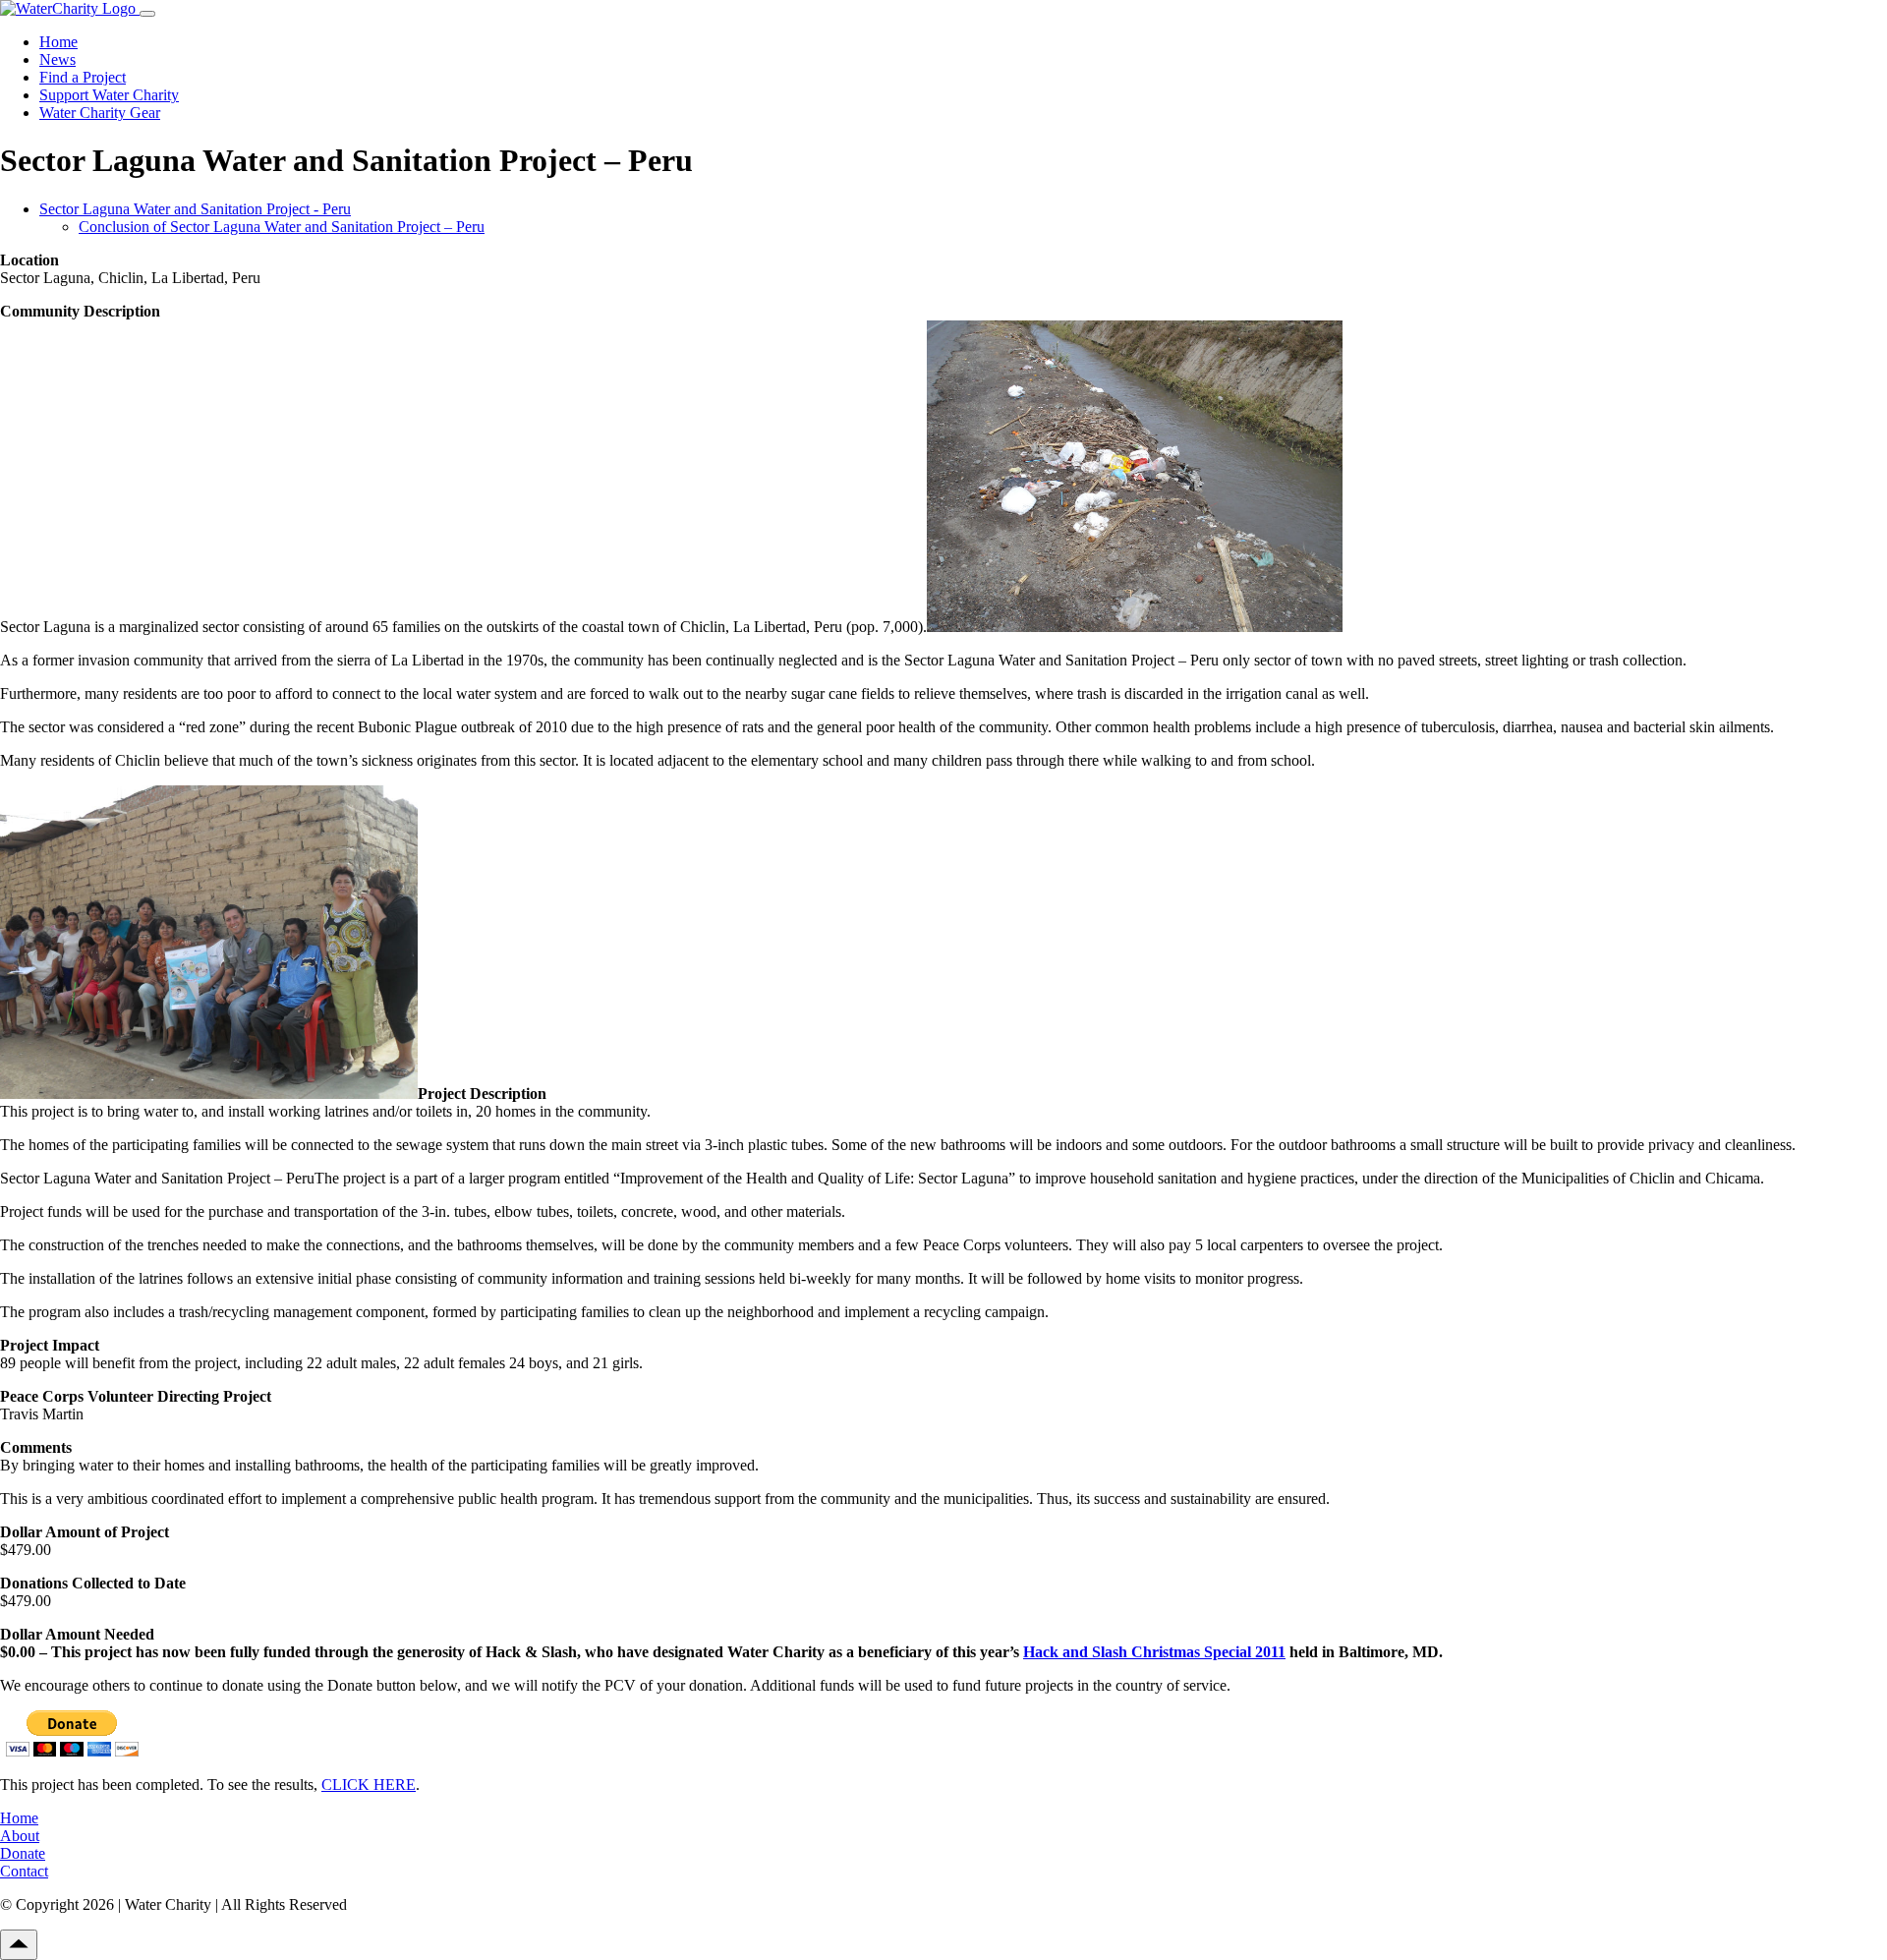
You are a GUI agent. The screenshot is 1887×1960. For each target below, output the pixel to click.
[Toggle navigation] (147, 14)
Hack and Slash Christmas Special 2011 (1154, 1652)
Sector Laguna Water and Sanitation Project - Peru (195, 209)
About (20, 1836)
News (57, 59)
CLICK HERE (369, 1785)
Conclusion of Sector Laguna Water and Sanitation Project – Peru (282, 227)
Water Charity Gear (100, 113)
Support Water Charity (109, 95)
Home (58, 42)
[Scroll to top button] (19, 1945)
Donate (23, 1853)
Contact (24, 1871)
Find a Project (83, 77)
